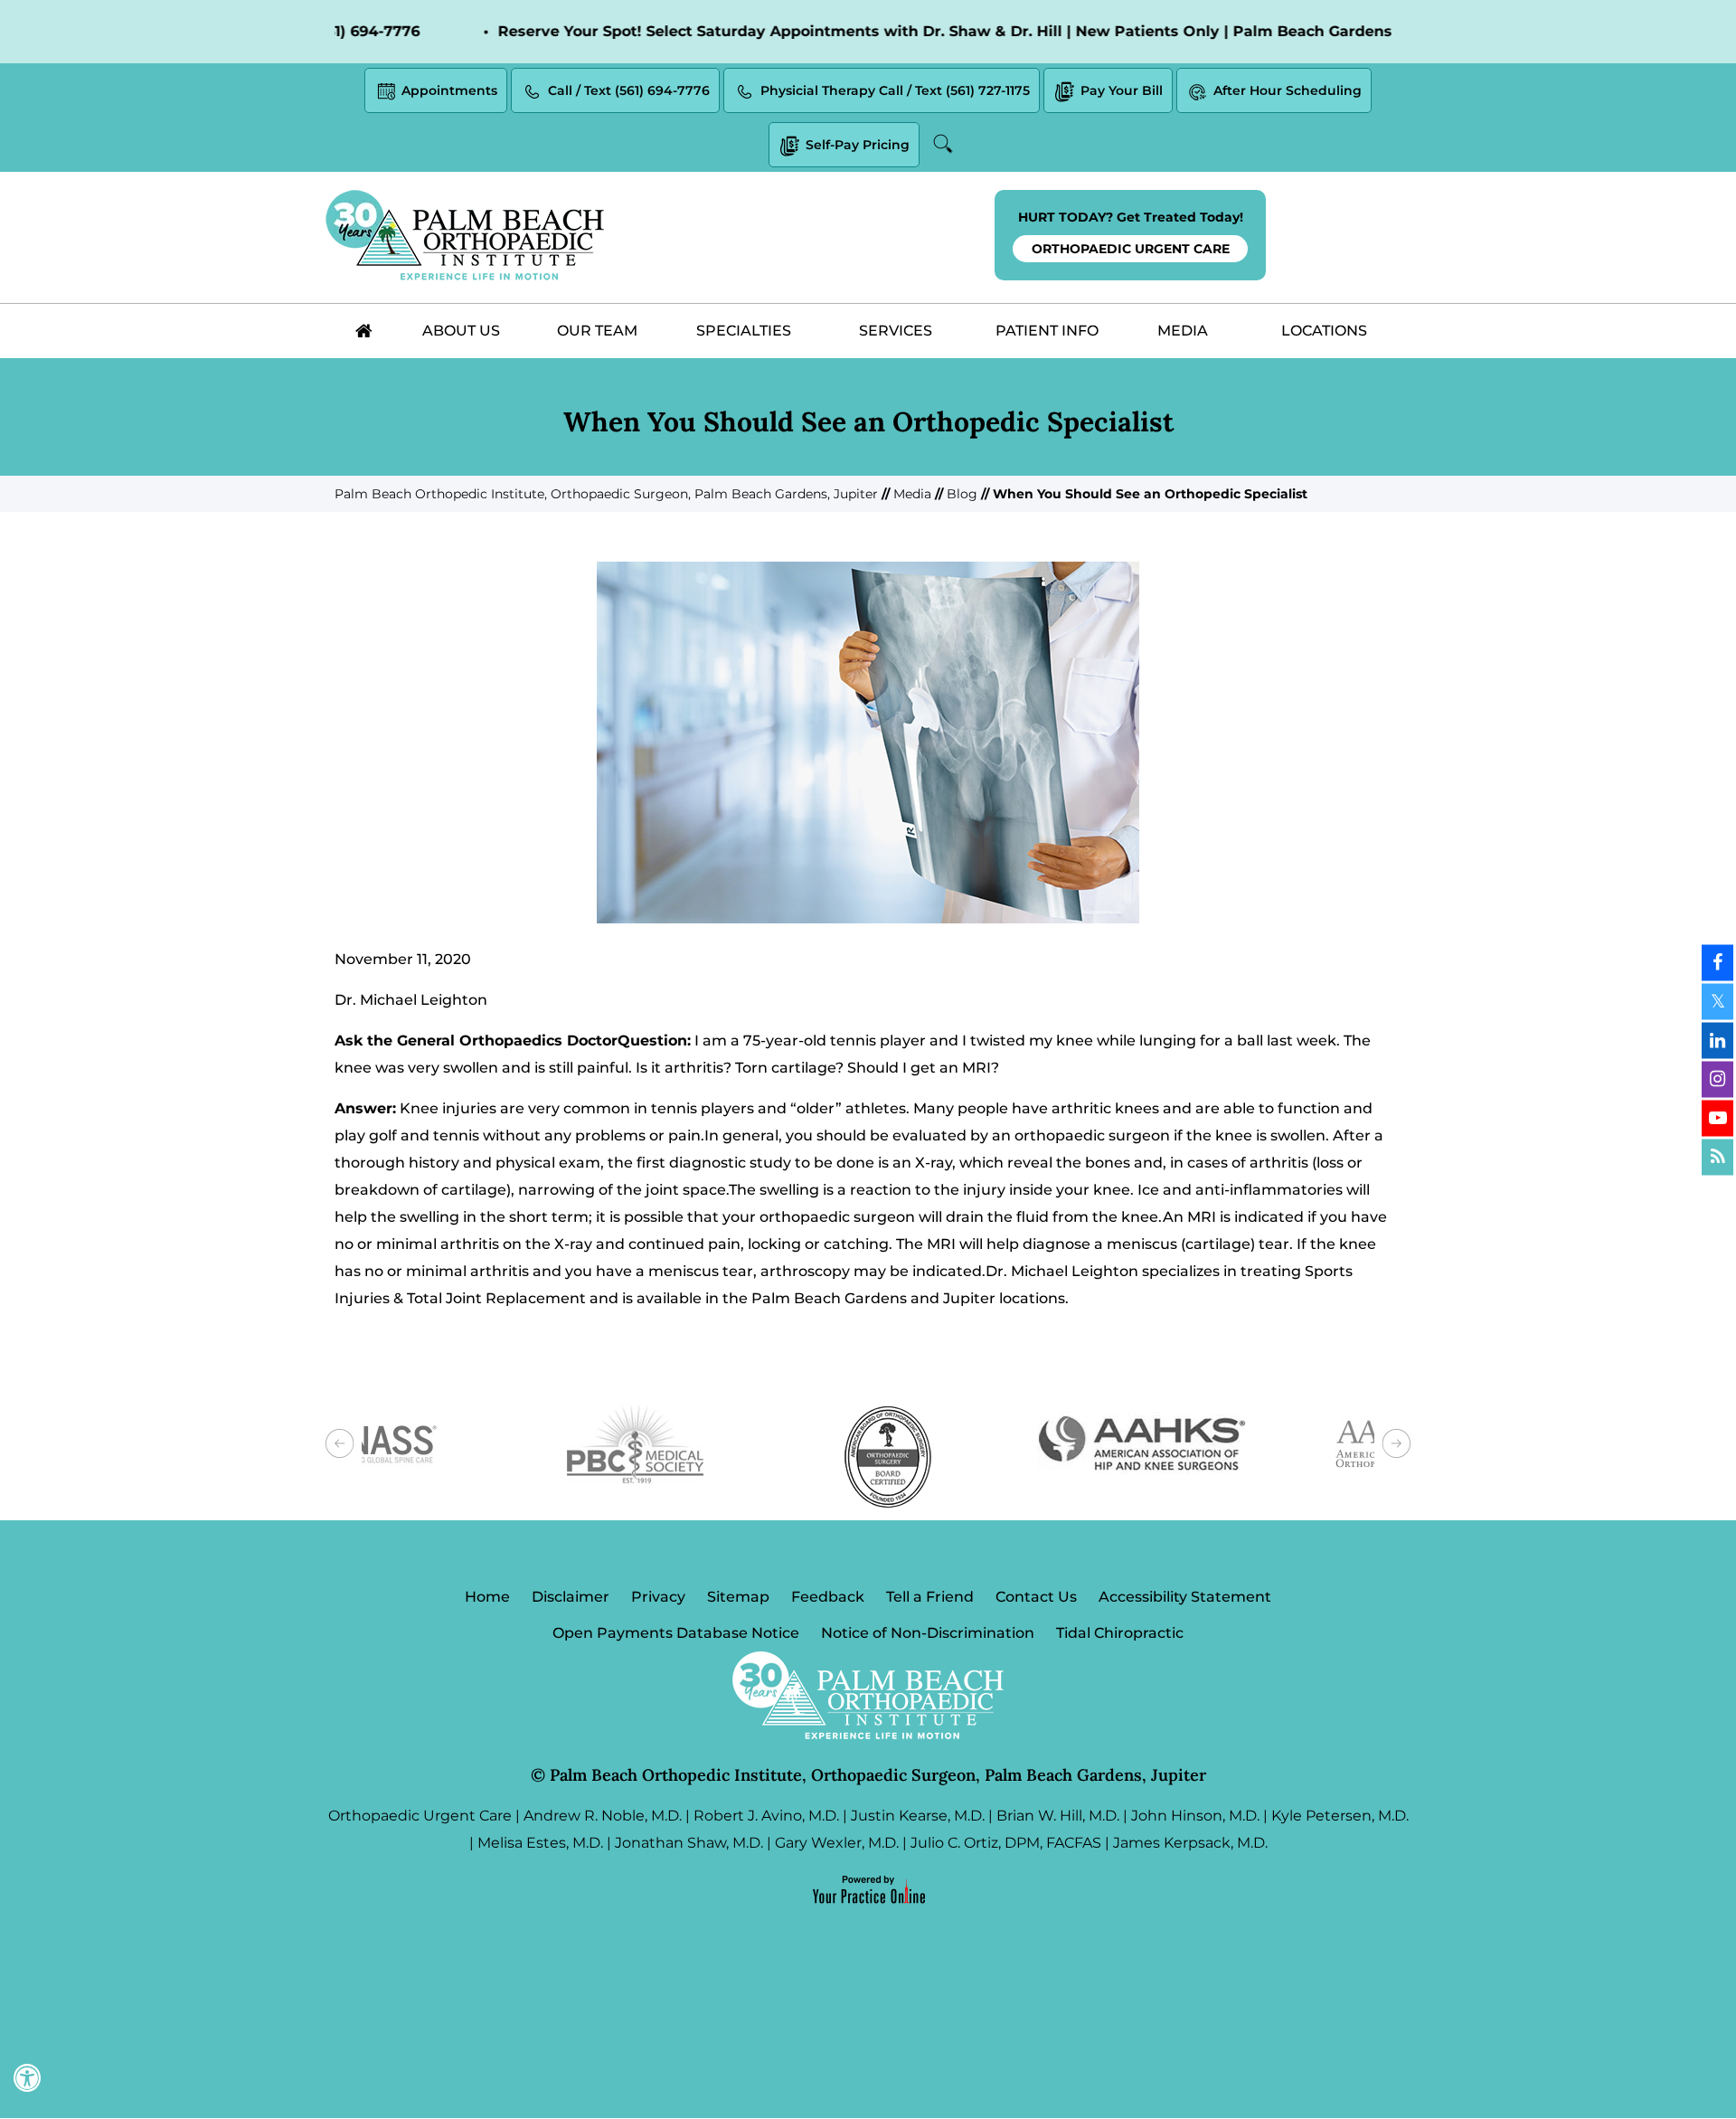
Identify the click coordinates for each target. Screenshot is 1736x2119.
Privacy (658, 1597)
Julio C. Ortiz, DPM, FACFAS (1006, 1843)
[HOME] (363, 331)
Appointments (449, 90)
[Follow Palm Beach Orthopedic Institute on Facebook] (1717, 962)
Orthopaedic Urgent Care (420, 1816)
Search (946, 144)
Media (912, 494)
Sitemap (738, 1597)
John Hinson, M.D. (1195, 1816)
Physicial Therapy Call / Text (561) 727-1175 (895, 90)
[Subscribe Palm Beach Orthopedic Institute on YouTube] (1717, 1118)
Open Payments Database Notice (676, 1633)
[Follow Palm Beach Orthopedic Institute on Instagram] (1717, 1079)
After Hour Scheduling (1288, 90)
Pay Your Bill (1122, 90)
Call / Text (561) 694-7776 (629, 90)
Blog (962, 494)
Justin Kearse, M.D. (918, 1816)
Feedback (828, 1597)
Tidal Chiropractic (1120, 1633)
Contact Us (1036, 1597)
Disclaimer (571, 1597)
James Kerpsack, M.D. (1190, 1843)
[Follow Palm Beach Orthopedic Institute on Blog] (1717, 1157)
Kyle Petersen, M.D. (1340, 1816)
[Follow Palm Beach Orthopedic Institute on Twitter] (1717, 1001)
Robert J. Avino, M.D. (766, 1816)
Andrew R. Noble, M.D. (603, 1816)
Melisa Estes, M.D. (540, 1843)
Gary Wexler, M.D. (837, 1843)
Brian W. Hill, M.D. (1058, 1816)
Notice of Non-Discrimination (928, 1633)
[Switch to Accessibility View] (27, 2078)
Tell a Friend (930, 1597)
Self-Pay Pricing (858, 145)
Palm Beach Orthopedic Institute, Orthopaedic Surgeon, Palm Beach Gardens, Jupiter (606, 494)
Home (487, 1597)
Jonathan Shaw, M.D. (689, 1843)
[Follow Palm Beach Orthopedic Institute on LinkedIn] (1717, 1040)
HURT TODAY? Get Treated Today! (1131, 233)
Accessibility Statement (1185, 1597)
